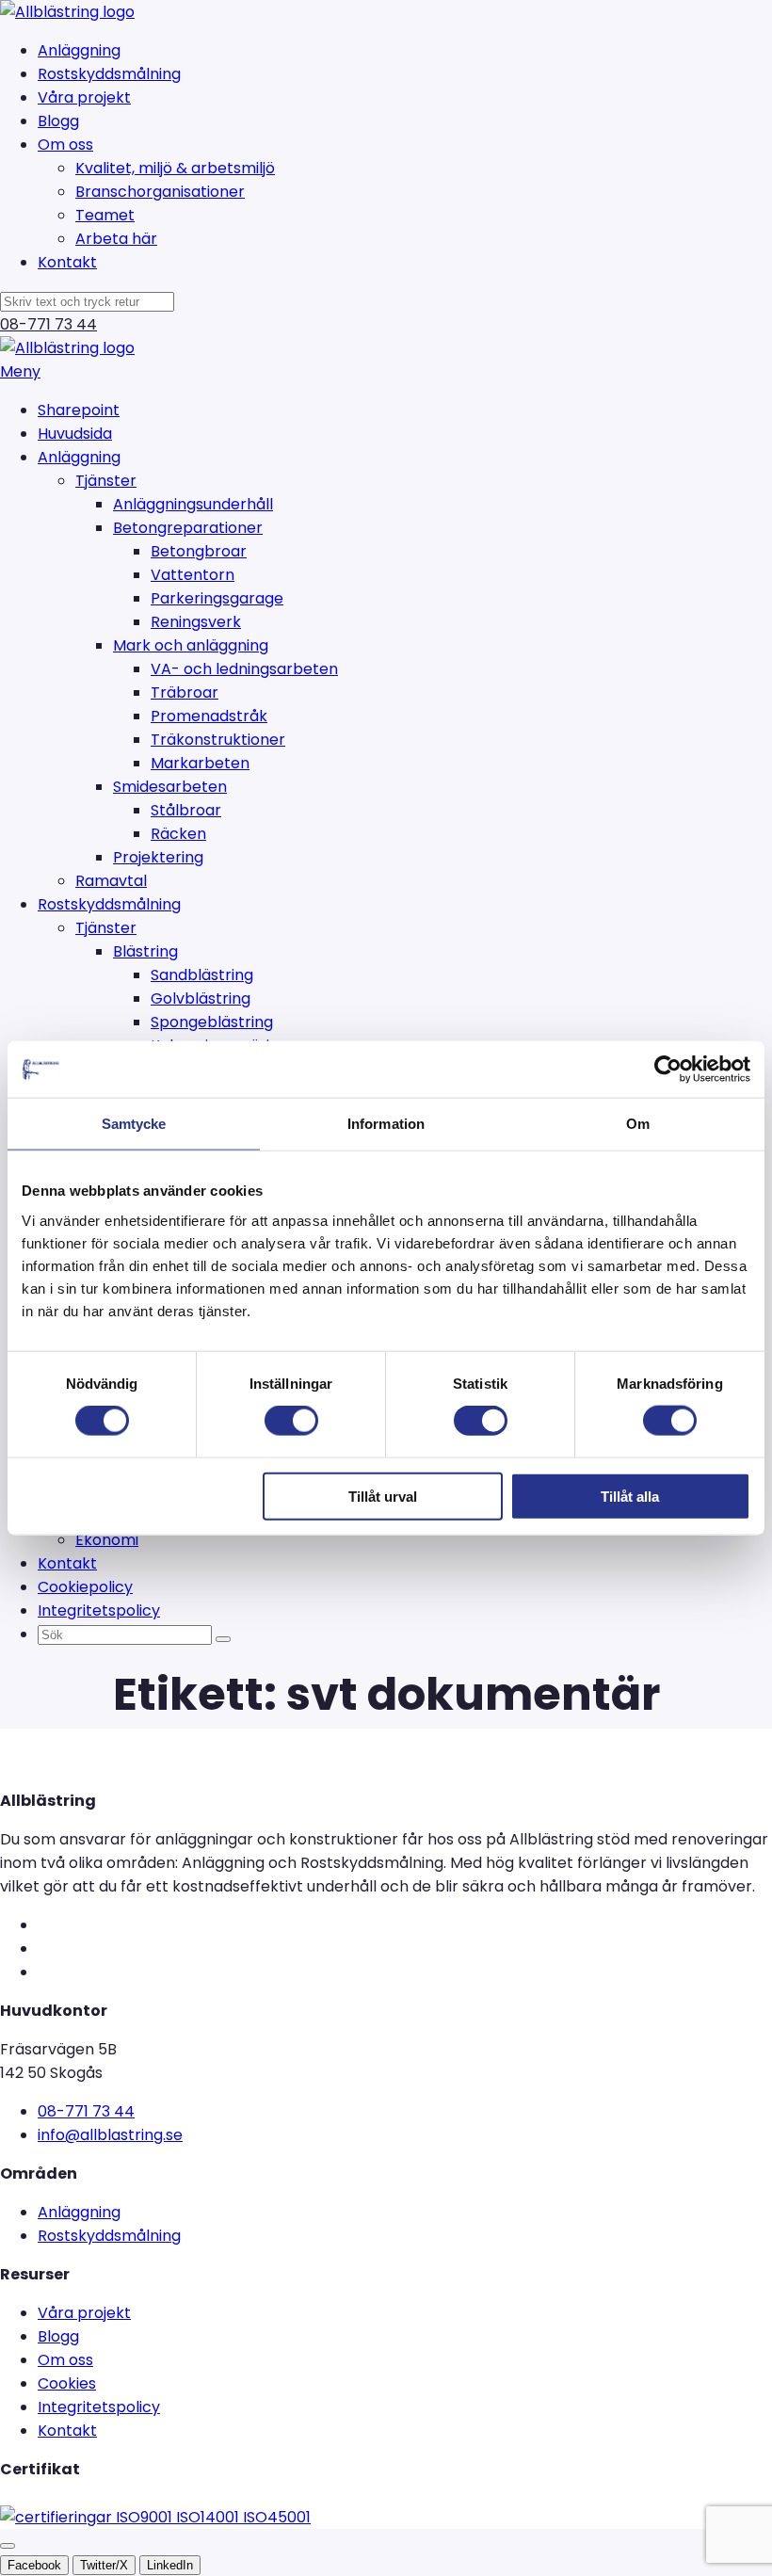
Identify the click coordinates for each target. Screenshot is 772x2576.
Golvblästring (201, 998)
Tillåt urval (383, 1496)
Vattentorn (193, 575)
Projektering (158, 857)
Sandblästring (202, 975)
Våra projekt (84, 97)
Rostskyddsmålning (109, 74)
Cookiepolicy (85, 1587)
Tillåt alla (630, 1496)
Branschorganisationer (160, 192)
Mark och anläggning (191, 645)
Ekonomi (107, 1540)
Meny (20, 371)
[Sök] (223, 1639)
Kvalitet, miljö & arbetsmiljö (175, 168)
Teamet (105, 215)
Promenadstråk (209, 716)
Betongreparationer (188, 528)
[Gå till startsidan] (67, 12)
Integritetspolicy (99, 1610)
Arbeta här (116, 239)
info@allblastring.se (110, 2135)
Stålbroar (186, 810)
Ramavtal (111, 881)
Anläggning (79, 50)
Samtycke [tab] (134, 1124)
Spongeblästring (212, 1022)
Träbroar (185, 692)
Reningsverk (196, 622)
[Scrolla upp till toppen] (8, 2546)
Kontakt (67, 262)
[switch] (291, 1421)
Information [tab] (386, 1124)
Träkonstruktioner (218, 740)
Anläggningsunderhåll (193, 504)
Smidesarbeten (170, 787)
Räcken (178, 834)
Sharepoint (79, 410)
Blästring (145, 951)
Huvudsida (75, 434)
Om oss (65, 145)
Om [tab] (638, 1124)
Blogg (58, 121)
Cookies (67, 2383)
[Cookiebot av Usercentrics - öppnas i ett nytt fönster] (668, 1070)
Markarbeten (200, 763)
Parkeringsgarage (217, 598)
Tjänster (106, 481)
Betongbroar (199, 551)
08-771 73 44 (48, 324)
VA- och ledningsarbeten (244, 669)
